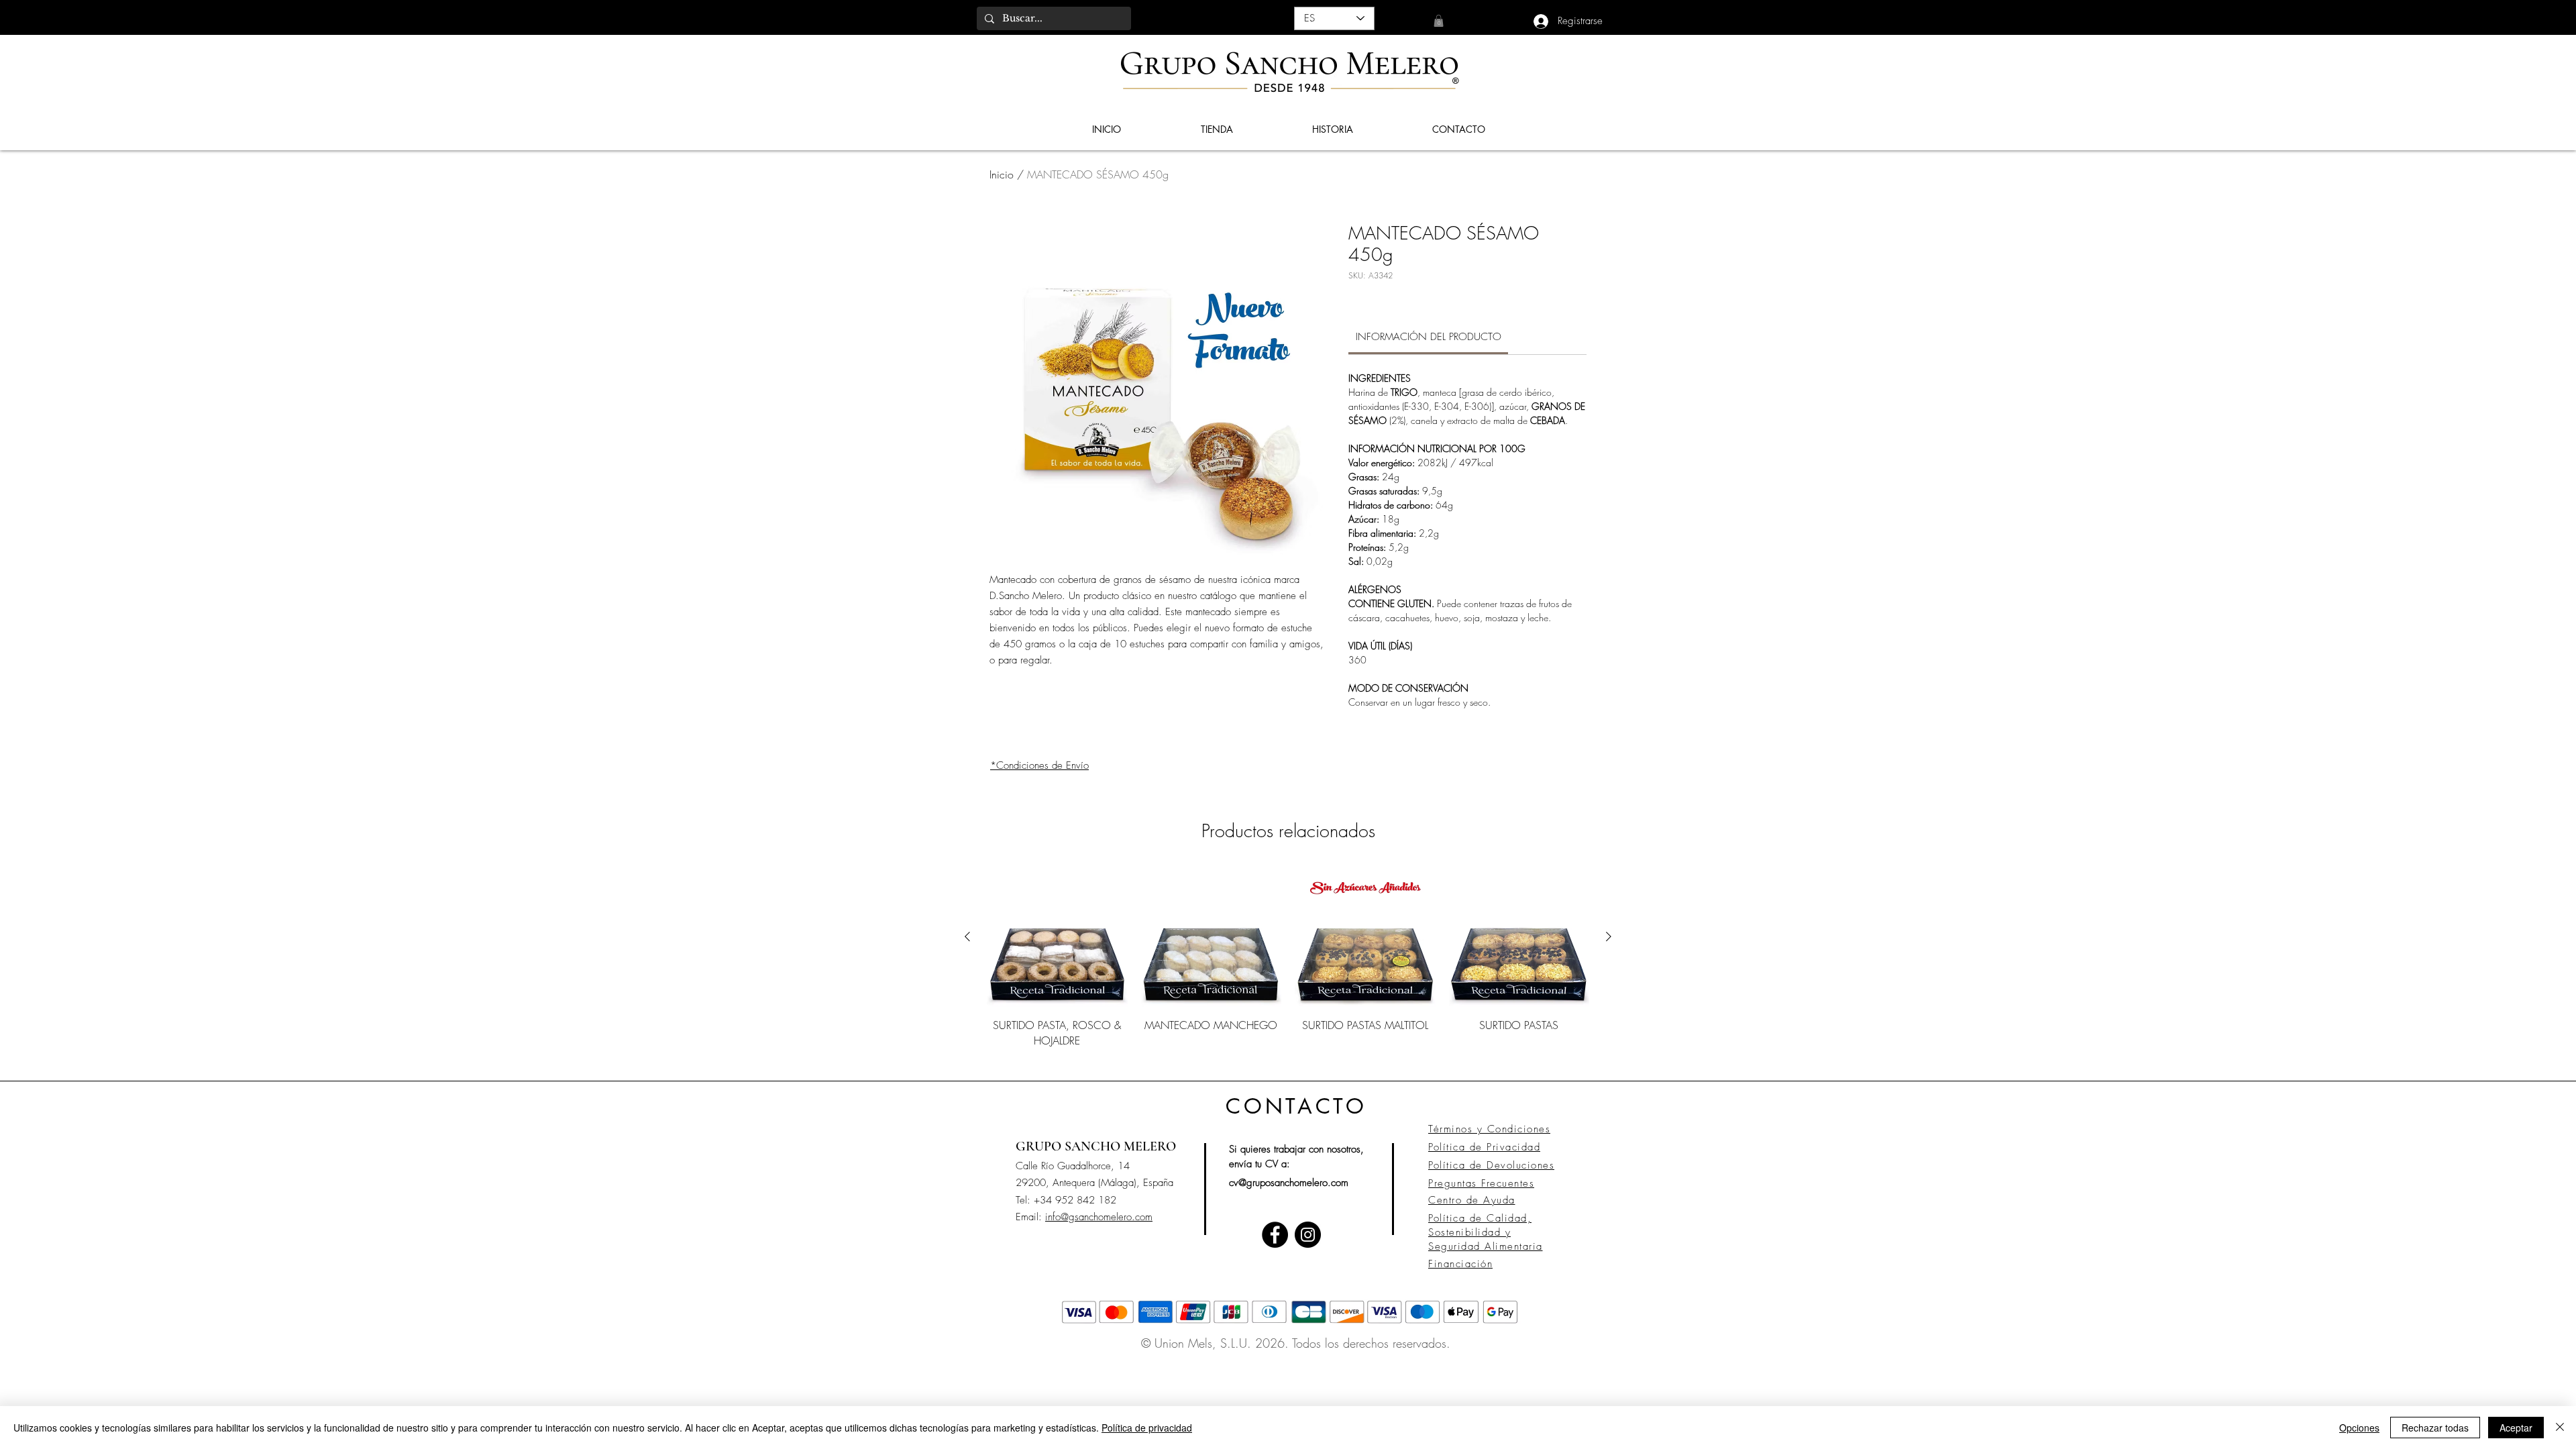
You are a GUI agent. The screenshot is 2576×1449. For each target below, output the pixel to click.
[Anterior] (967, 936)
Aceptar (2516, 1428)
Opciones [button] (2359, 1428)
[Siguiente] (1609, 936)
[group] (1288, 965)
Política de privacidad (1147, 1428)
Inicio (1002, 174)
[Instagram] (1308, 1235)
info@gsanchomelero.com (1099, 1217)
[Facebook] (1275, 1235)
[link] (1439, 21)
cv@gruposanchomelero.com (1289, 1183)
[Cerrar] (2560, 1428)
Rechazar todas (2435, 1428)
